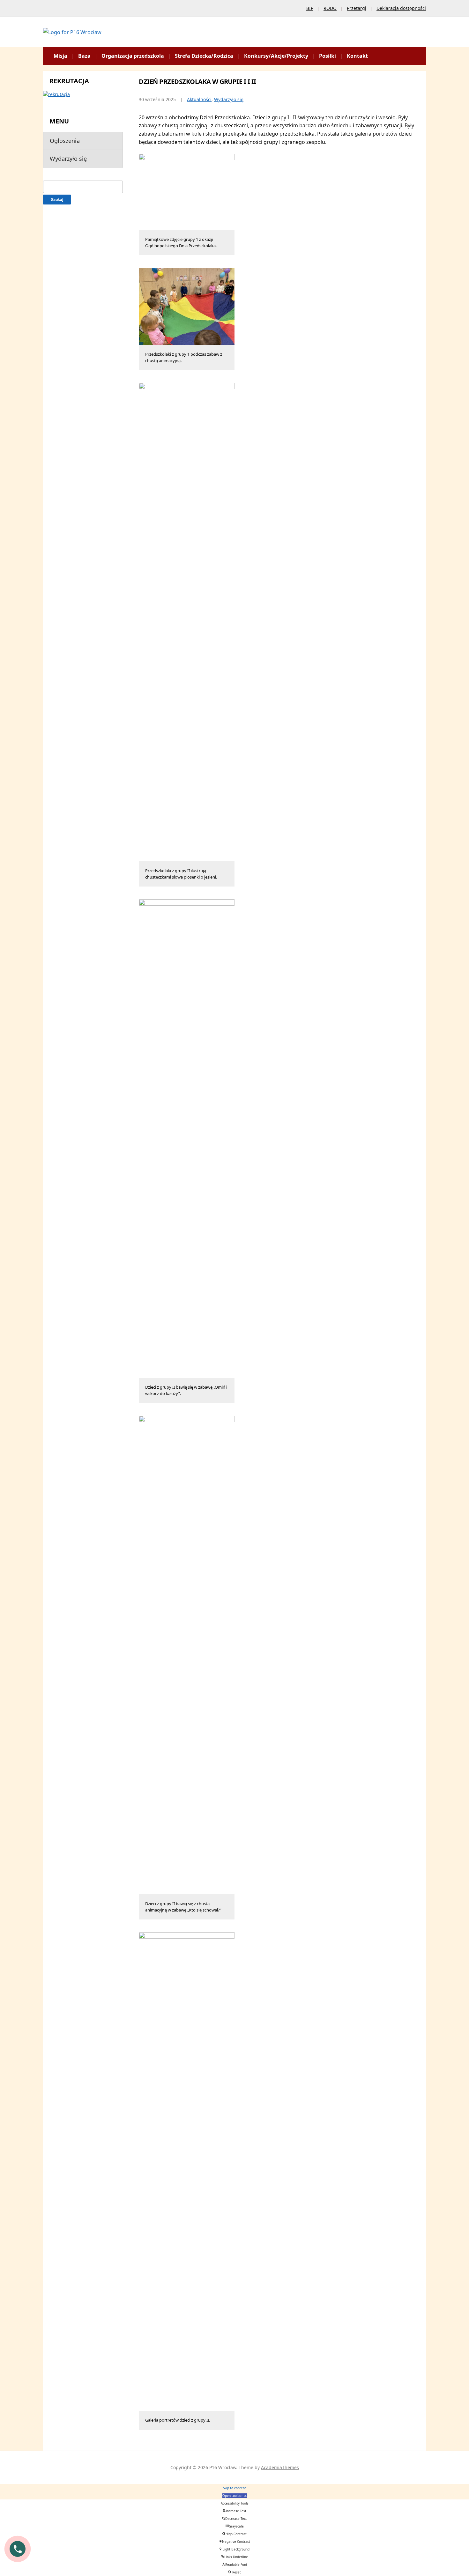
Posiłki (328, 56)
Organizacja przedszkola (133, 56)
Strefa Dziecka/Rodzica (204, 56)
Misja (60, 56)
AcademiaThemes (280, 2467)
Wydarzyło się (68, 159)
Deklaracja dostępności (401, 8)
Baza (84, 56)
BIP (310, 8)
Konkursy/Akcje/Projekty (276, 56)
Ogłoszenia (65, 141)
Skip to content (234, 2488)
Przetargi (357, 8)
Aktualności (199, 99)
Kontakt (357, 56)
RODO (330, 8)
